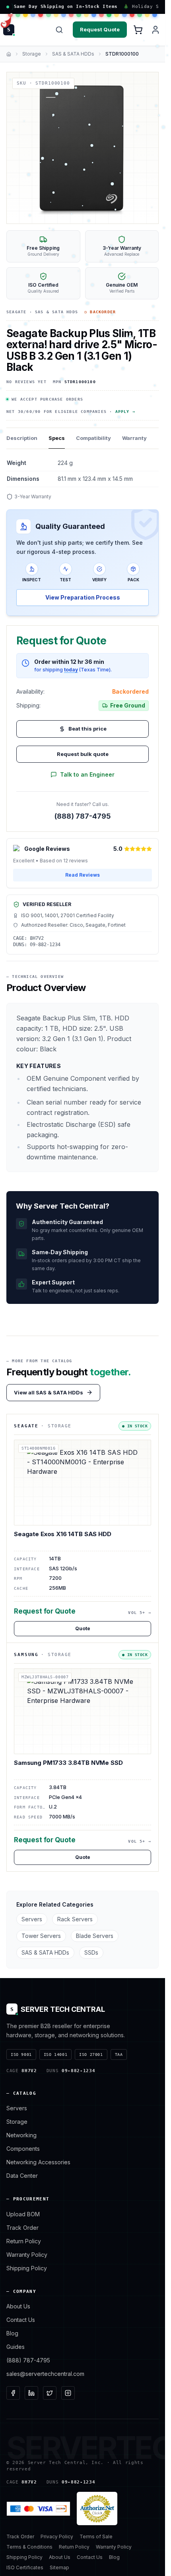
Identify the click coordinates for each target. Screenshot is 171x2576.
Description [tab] (22, 438)
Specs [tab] (57, 438)
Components (23, 2149)
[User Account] (155, 30)
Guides (16, 2347)
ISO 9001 (21, 2054)
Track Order (22, 2228)
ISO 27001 (91, 2054)
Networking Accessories (38, 2162)
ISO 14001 (55, 2054)
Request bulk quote (83, 754)
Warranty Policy (27, 2255)
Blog (12, 2333)
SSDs (91, 1952)
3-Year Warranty (33, 496)
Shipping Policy (27, 2268)
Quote (83, 1628)
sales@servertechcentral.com (45, 2374)
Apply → (125, 412)
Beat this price (87, 729)
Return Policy (24, 2241)
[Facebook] (13, 2393)
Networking (21, 2135)
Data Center (22, 2176)
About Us (18, 2306)
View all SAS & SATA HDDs (49, 1392)
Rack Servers (75, 1919)
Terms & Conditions (29, 2547)
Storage (32, 54)
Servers (32, 1919)
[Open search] (59, 30)
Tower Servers (41, 1936)
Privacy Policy (57, 2536)
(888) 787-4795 (83, 816)
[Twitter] (50, 2393)
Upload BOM (23, 2214)
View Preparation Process (83, 597)
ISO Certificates (25, 2567)
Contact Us (21, 2320)
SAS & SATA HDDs (73, 54)
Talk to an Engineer (87, 774)
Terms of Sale (96, 2536)
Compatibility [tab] (93, 438)
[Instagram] (68, 2393)
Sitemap (59, 2567)
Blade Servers (95, 1936)
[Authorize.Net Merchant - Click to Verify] (97, 2509)
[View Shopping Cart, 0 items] (138, 30)
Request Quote (100, 29)
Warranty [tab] (134, 438)
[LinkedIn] (31, 2393)
